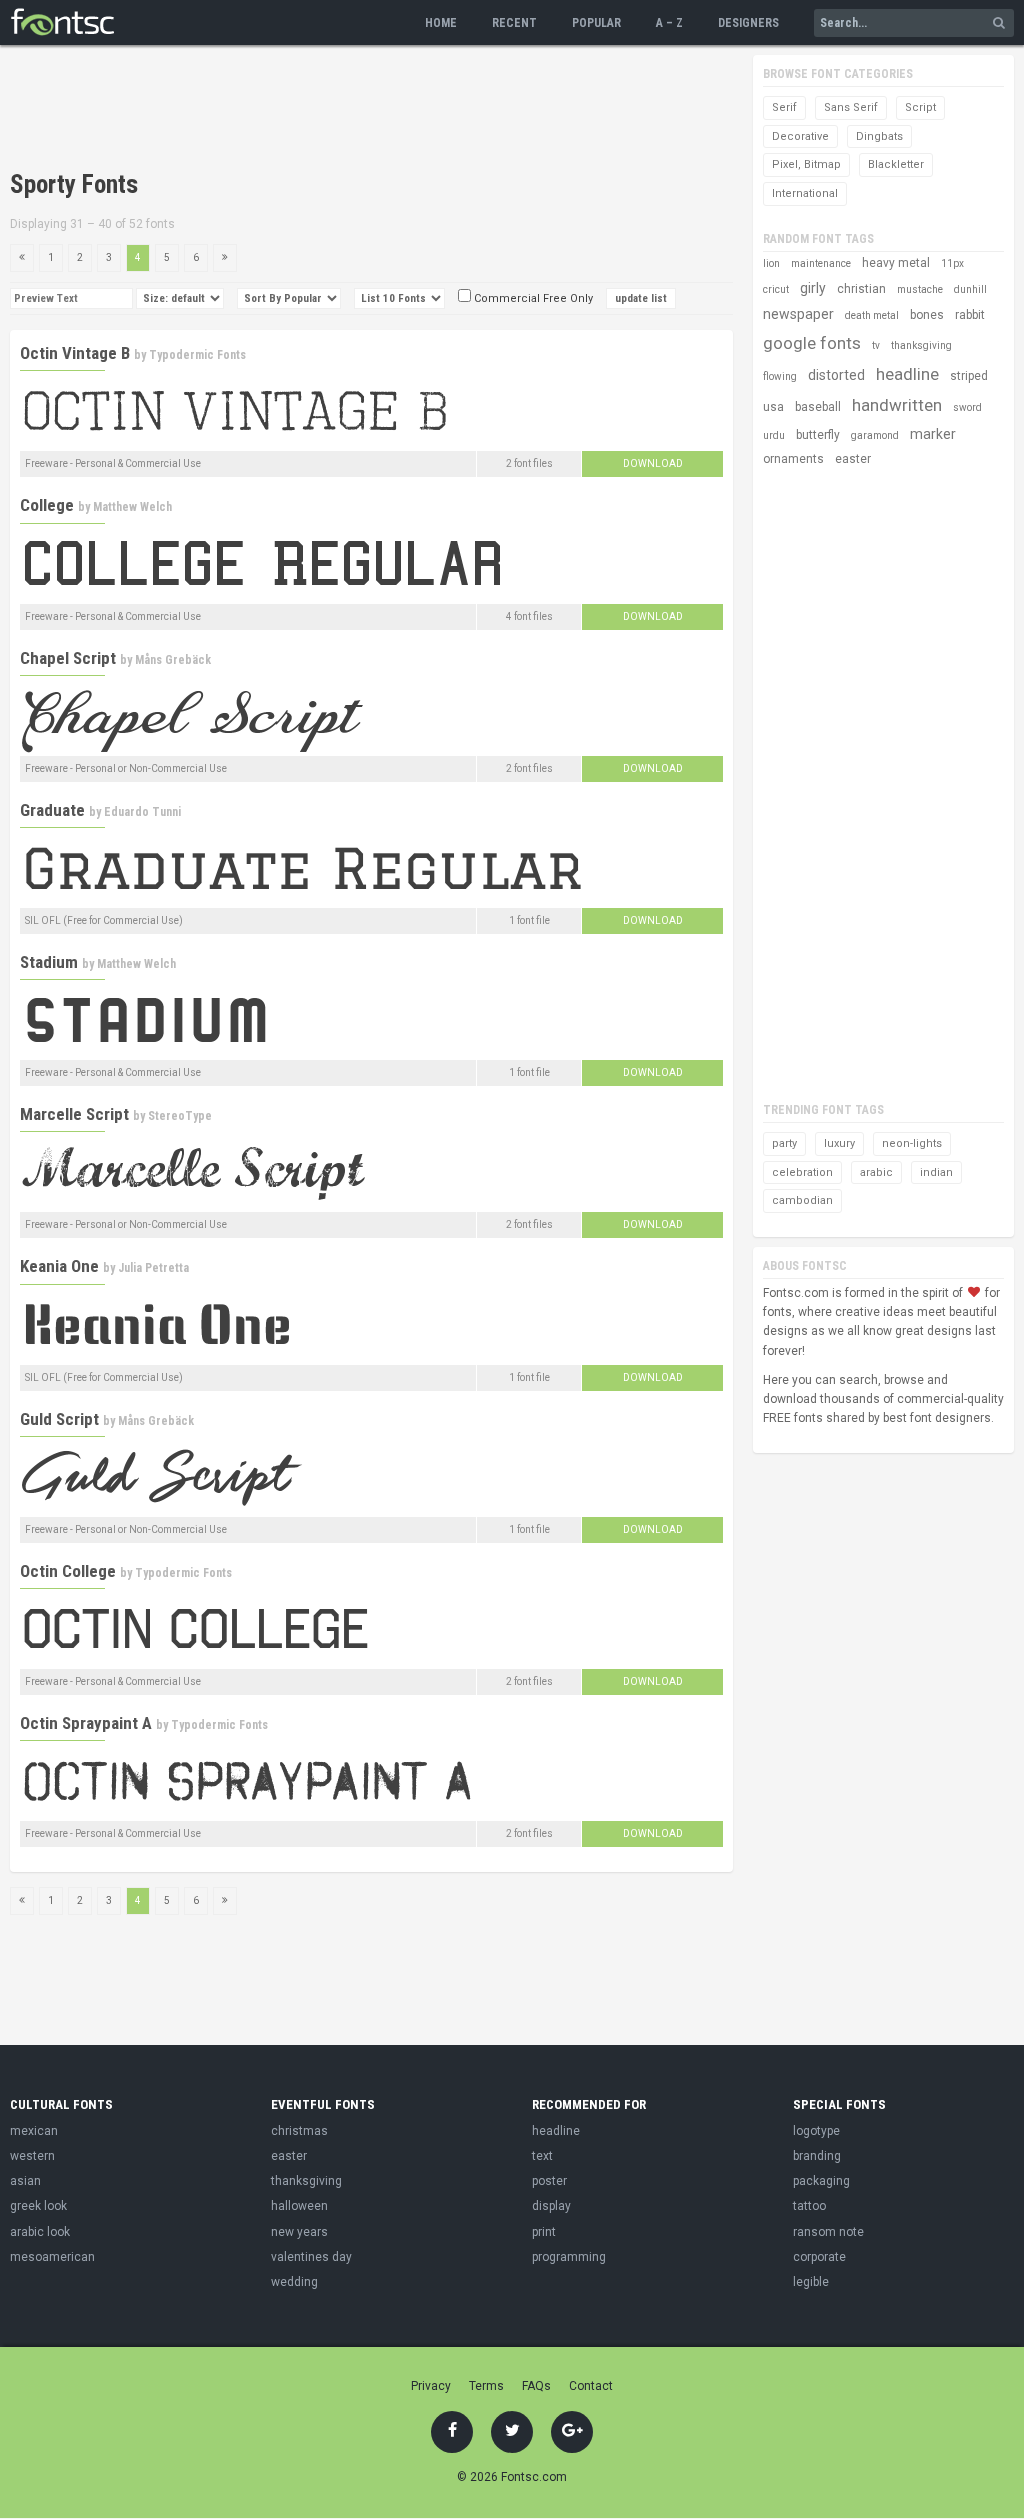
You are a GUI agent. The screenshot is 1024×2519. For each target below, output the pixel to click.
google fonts (812, 343)
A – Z (669, 23)
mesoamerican (52, 2257)
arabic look (40, 2232)
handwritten (897, 405)
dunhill (970, 289)
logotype (816, 2131)
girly (813, 288)
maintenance (821, 263)
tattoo (809, 2206)
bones (927, 315)
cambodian (802, 1200)
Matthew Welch (132, 507)
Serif (784, 107)
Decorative (800, 136)
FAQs (536, 2386)
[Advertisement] (374, 110)
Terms (486, 2386)
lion (771, 263)
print (544, 2232)
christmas (299, 2131)
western (32, 2156)
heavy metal (896, 263)
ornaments (793, 459)
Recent (514, 23)
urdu (774, 435)
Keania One (59, 1266)
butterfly (818, 435)
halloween (299, 2206)
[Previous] (22, 258)
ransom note (828, 2232)
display (551, 2206)
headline (907, 374)
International (805, 193)
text (542, 2156)
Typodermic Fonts (197, 355)
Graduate (52, 810)
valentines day (311, 2257)
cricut (776, 289)
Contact (591, 2386)
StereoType (180, 1116)
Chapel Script (68, 658)
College (47, 505)
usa (773, 407)
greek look (38, 2206)
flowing (780, 376)
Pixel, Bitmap (806, 164)
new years (299, 2232)
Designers (748, 23)
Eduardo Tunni (142, 812)
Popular (596, 23)
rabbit (970, 315)
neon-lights (912, 1143)
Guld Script (59, 1419)
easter (853, 459)
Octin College (68, 1571)
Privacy (431, 2386)
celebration (802, 1172)
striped (969, 376)
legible (811, 2282)
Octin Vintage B (75, 353)
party (784, 1143)
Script (920, 107)
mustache (920, 289)
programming (569, 2257)
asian (25, 2181)
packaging (821, 2181)
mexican (34, 2131)
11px (952, 263)
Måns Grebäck (173, 660)
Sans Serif (851, 107)
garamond (875, 435)
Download (653, 463)
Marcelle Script (74, 1114)
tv (876, 345)
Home (441, 23)
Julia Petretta (153, 1268)
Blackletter (896, 164)
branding (817, 2156)
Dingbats (879, 136)
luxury (839, 1143)
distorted (836, 375)
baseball (818, 407)
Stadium (49, 962)
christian (861, 289)
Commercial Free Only (532, 298)
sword (967, 407)
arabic (876, 1172)
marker (933, 434)
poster (549, 2181)
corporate (819, 2257)
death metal (872, 315)
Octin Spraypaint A (86, 1723)
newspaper (798, 314)
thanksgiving (921, 345)
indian (936, 1172)
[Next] (225, 258)
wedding (294, 2282)
